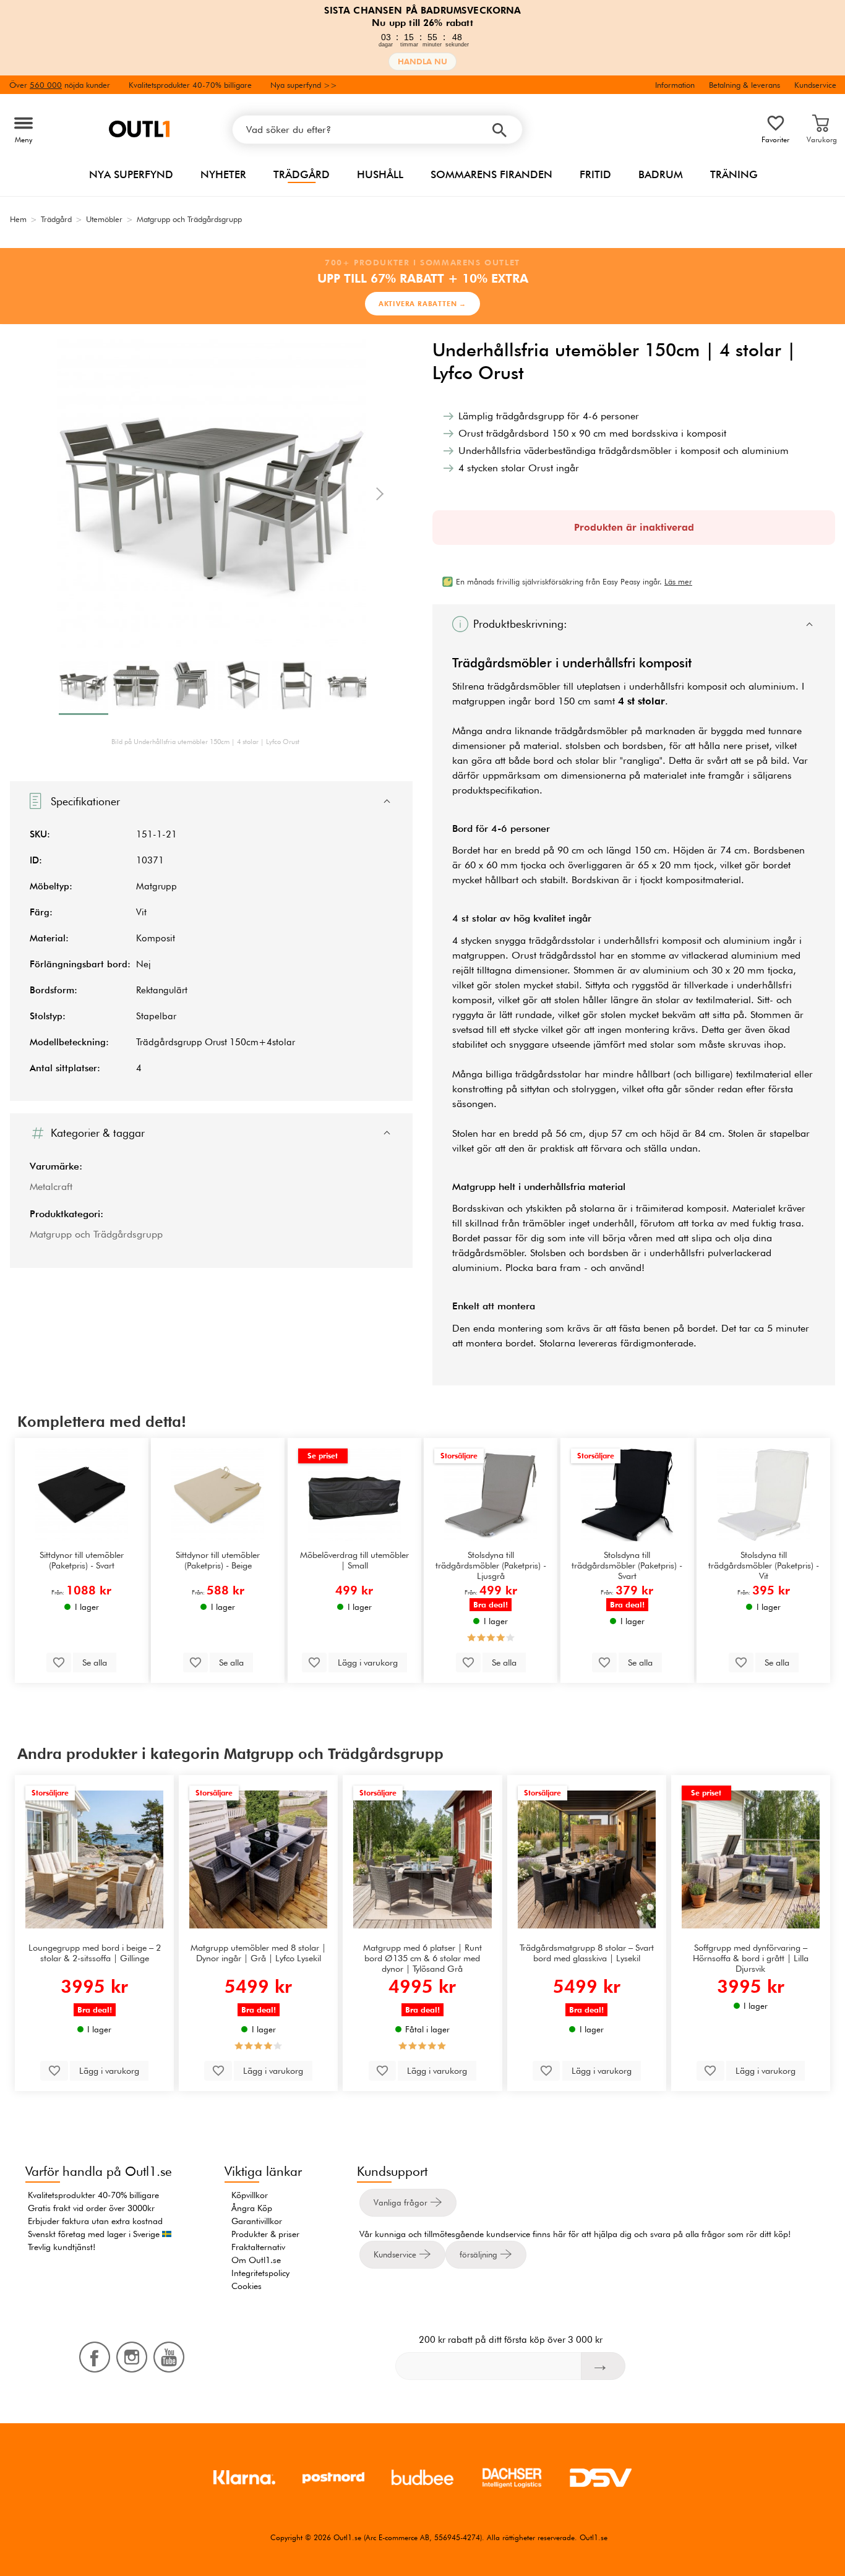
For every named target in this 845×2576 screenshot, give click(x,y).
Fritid (595, 174)
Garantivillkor (257, 2221)
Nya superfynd (131, 174)
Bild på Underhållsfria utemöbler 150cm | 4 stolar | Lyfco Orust (205, 742)
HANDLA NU (422, 62)
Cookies (247, 2286)
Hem (18, 219)
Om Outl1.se (256, 2260)
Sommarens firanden (491, 174)
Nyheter (223, 174)
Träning (734, 174)
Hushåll (380, 174)
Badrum (661, 174)
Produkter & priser (265, 2234)
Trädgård (302, 174)
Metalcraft (51, 1187)
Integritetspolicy (260, 2273)
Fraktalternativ (258, 2247)
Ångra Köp (252, 2208)
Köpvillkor (250, 2195)
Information (675, 85)
